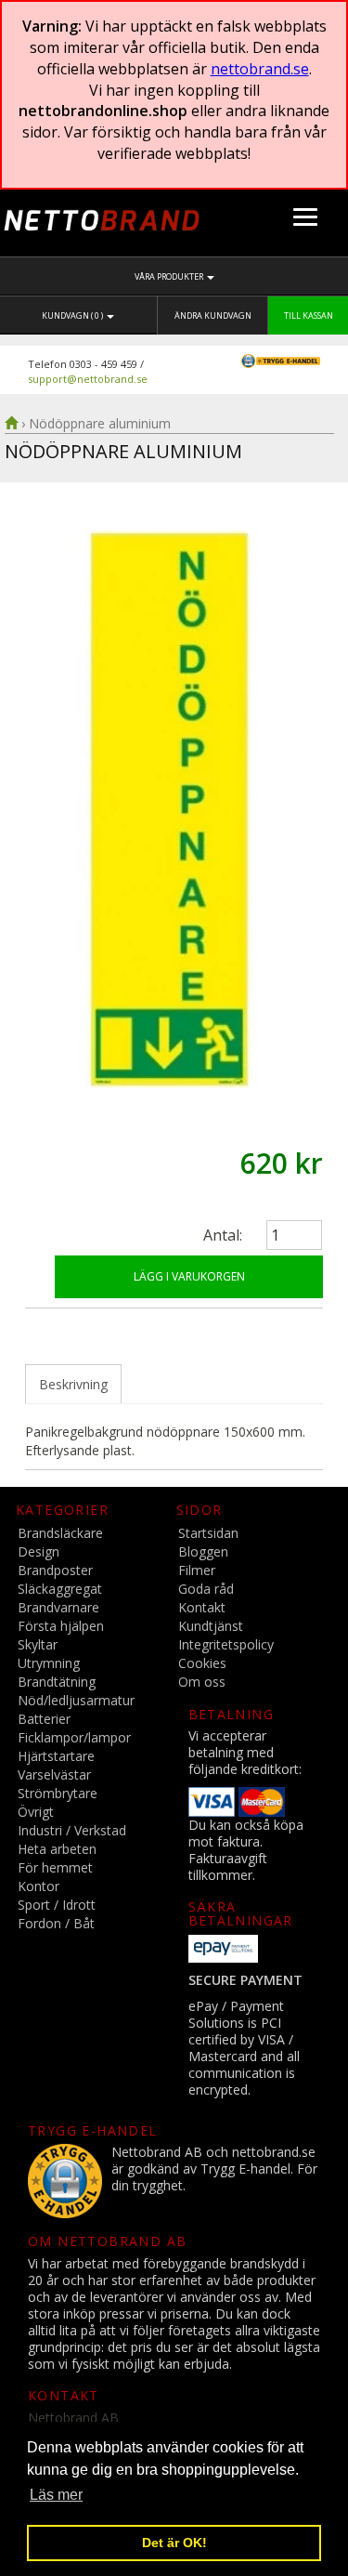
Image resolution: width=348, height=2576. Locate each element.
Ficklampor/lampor (74, 1737)
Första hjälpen (61, 1626)
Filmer (197, 1570)
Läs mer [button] (56, 2495)
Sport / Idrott (57, 1905)
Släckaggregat (60, 1589)
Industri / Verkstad (72, 1830)
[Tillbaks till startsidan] (11, 423)
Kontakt (202, 1607)
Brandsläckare (60, 1533)
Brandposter (55, 1570)
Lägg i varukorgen (189, 1276)
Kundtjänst (211, 1626)
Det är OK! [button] (174, 2543)
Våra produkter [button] (170, 276)
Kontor (39, 1886)
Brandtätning (57, 1682)
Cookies (202, 1663)
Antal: (223, 1235)
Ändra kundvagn (213, 315)
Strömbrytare (58, 1793)
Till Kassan (309, 315)
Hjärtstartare (56, 1756)
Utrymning (49, 1663)
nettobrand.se (260, 69)
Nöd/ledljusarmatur (76, 1700)
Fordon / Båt (56, 1923)
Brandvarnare (58, 1607)
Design (39, 1551)
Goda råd (206, 1589)
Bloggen (203, 1551)
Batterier (44, 1719)
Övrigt (36, 1812)
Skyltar (38, 1644)
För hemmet (55, 1867)
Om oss (202, 1682)
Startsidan (208, 1533)
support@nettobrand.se (88, 379)
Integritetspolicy (226, 1644)
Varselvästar (54, 1774)
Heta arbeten (57, 1849)
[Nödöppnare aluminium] (174, 809)
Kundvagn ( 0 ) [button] (73, 315)
